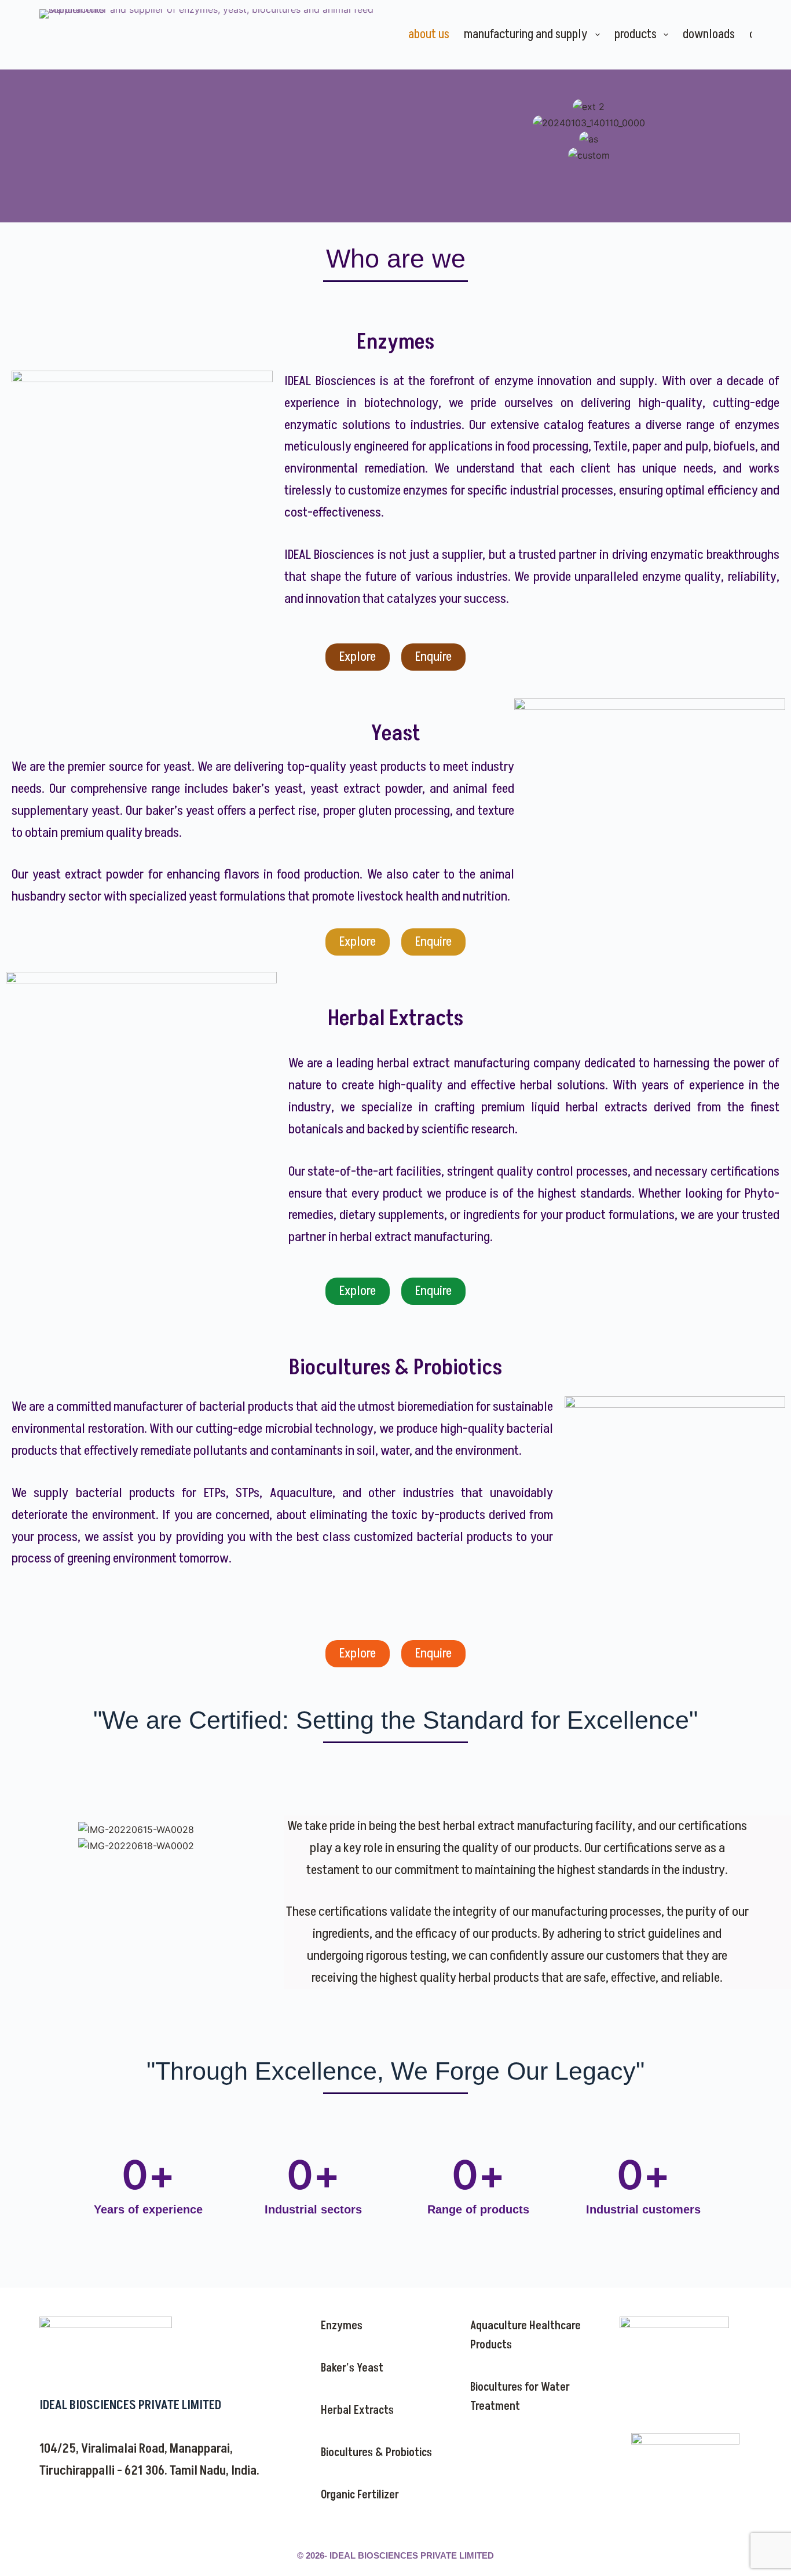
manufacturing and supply (526, 34)
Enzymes (342, 2326)
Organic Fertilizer (360, 2495)
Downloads (709, 34)
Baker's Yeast (352, 2368)
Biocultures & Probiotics (376, 2453)
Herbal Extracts (357, 2410)
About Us (429, 34)
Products (636, 34)
